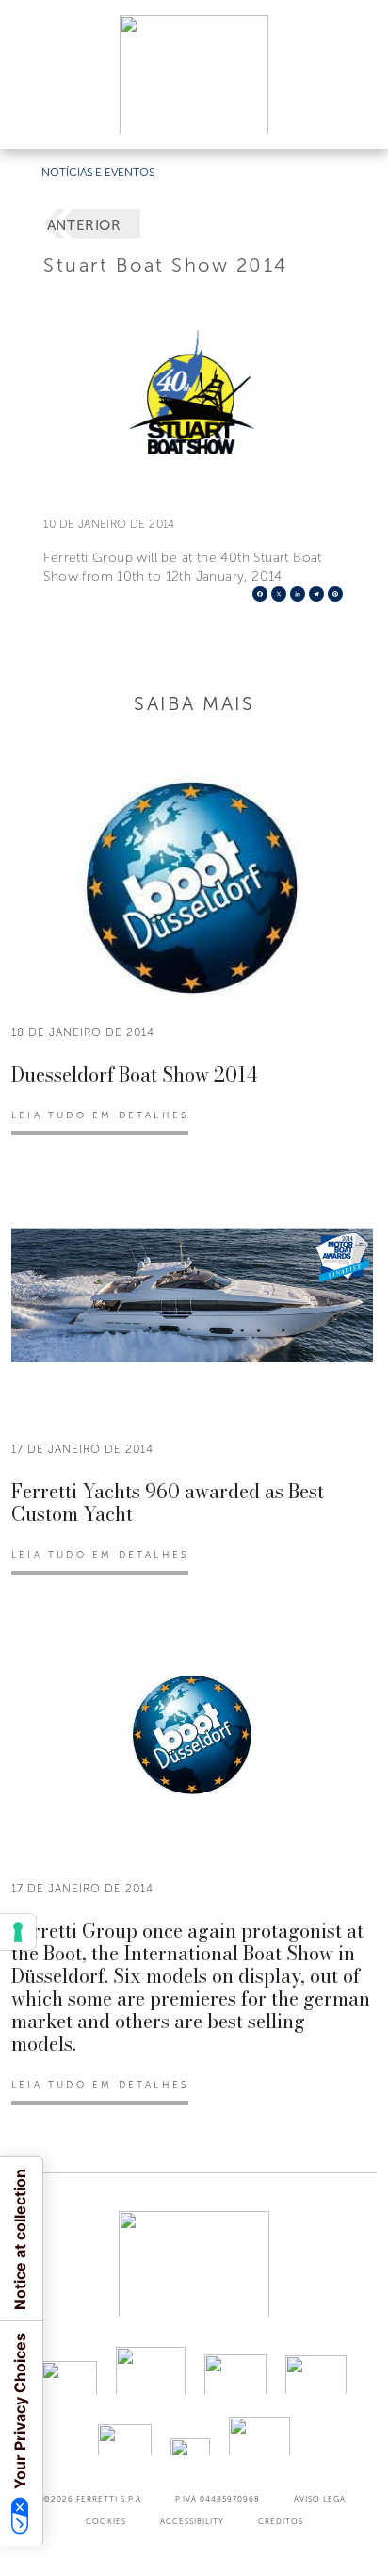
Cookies (106, 2521)
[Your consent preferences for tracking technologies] (18, 1932)
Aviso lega (320, 2499)
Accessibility (192, 2521)
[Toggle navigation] (352, 116)
